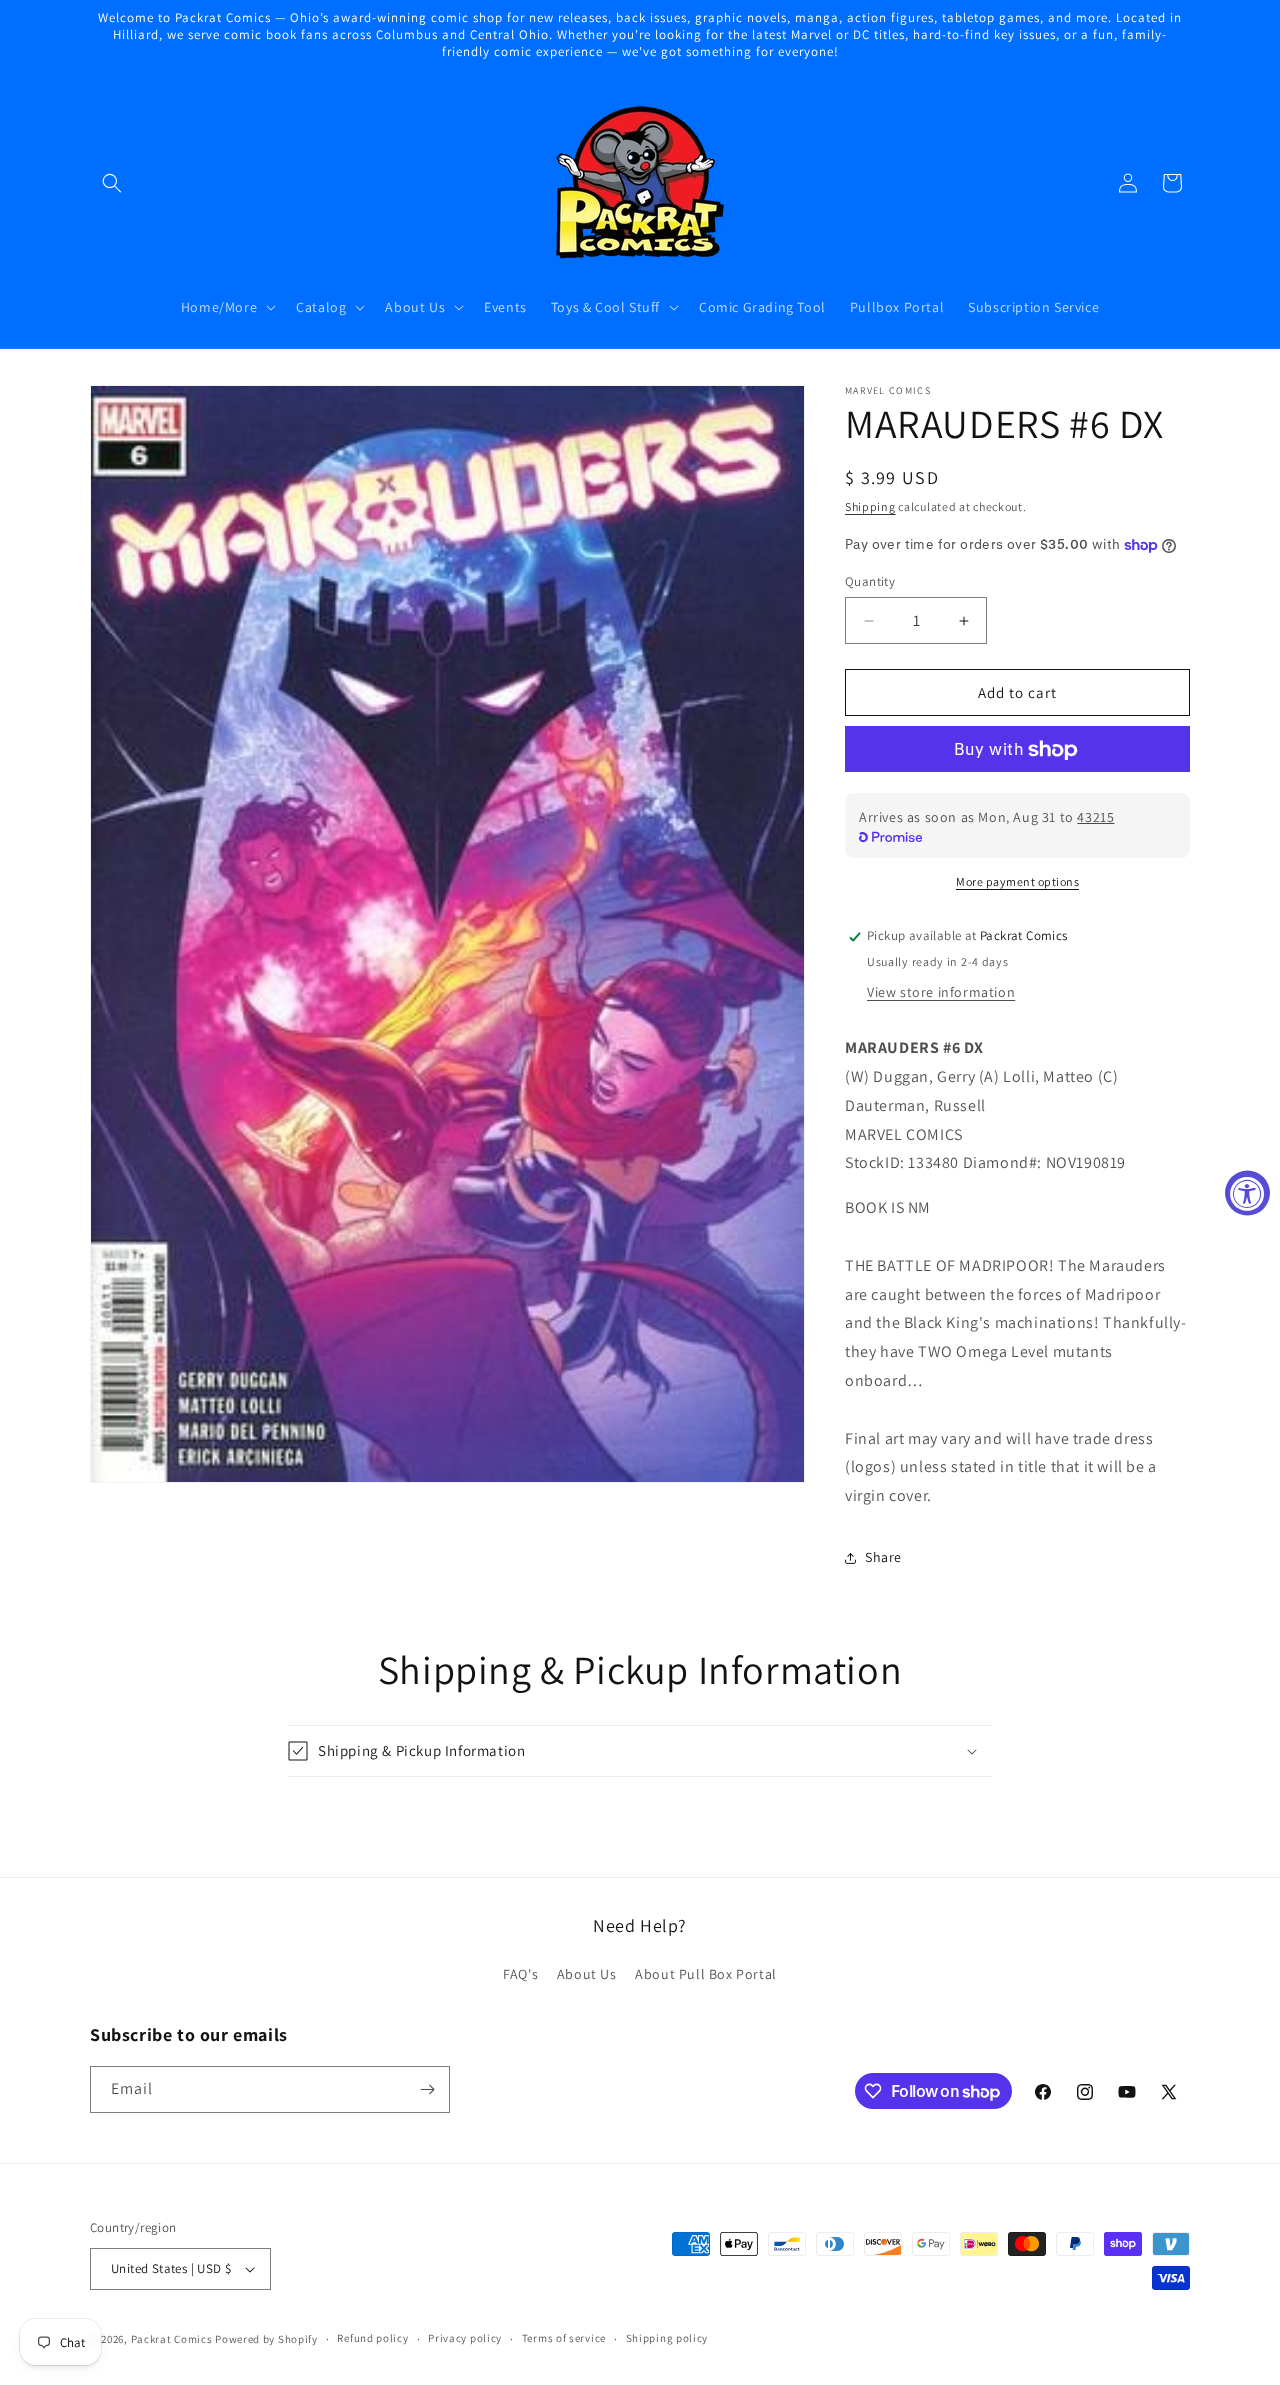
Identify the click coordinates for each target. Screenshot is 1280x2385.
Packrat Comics (172, 2339)
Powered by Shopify (266, 2339)
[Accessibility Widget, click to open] (1247, 1192)
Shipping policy (667, 2338)
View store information (941, 992)
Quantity (870, 581)
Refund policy (372, 2338)
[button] (112, 183)
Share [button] (883, 1558)
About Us (587, 1975)
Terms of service (564, 2338)
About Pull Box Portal (706, 1975)
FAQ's (520, 1975)
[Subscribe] (427, 2089)
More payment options (1017, 882)
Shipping (870, 506)
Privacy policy (465, 2338)
